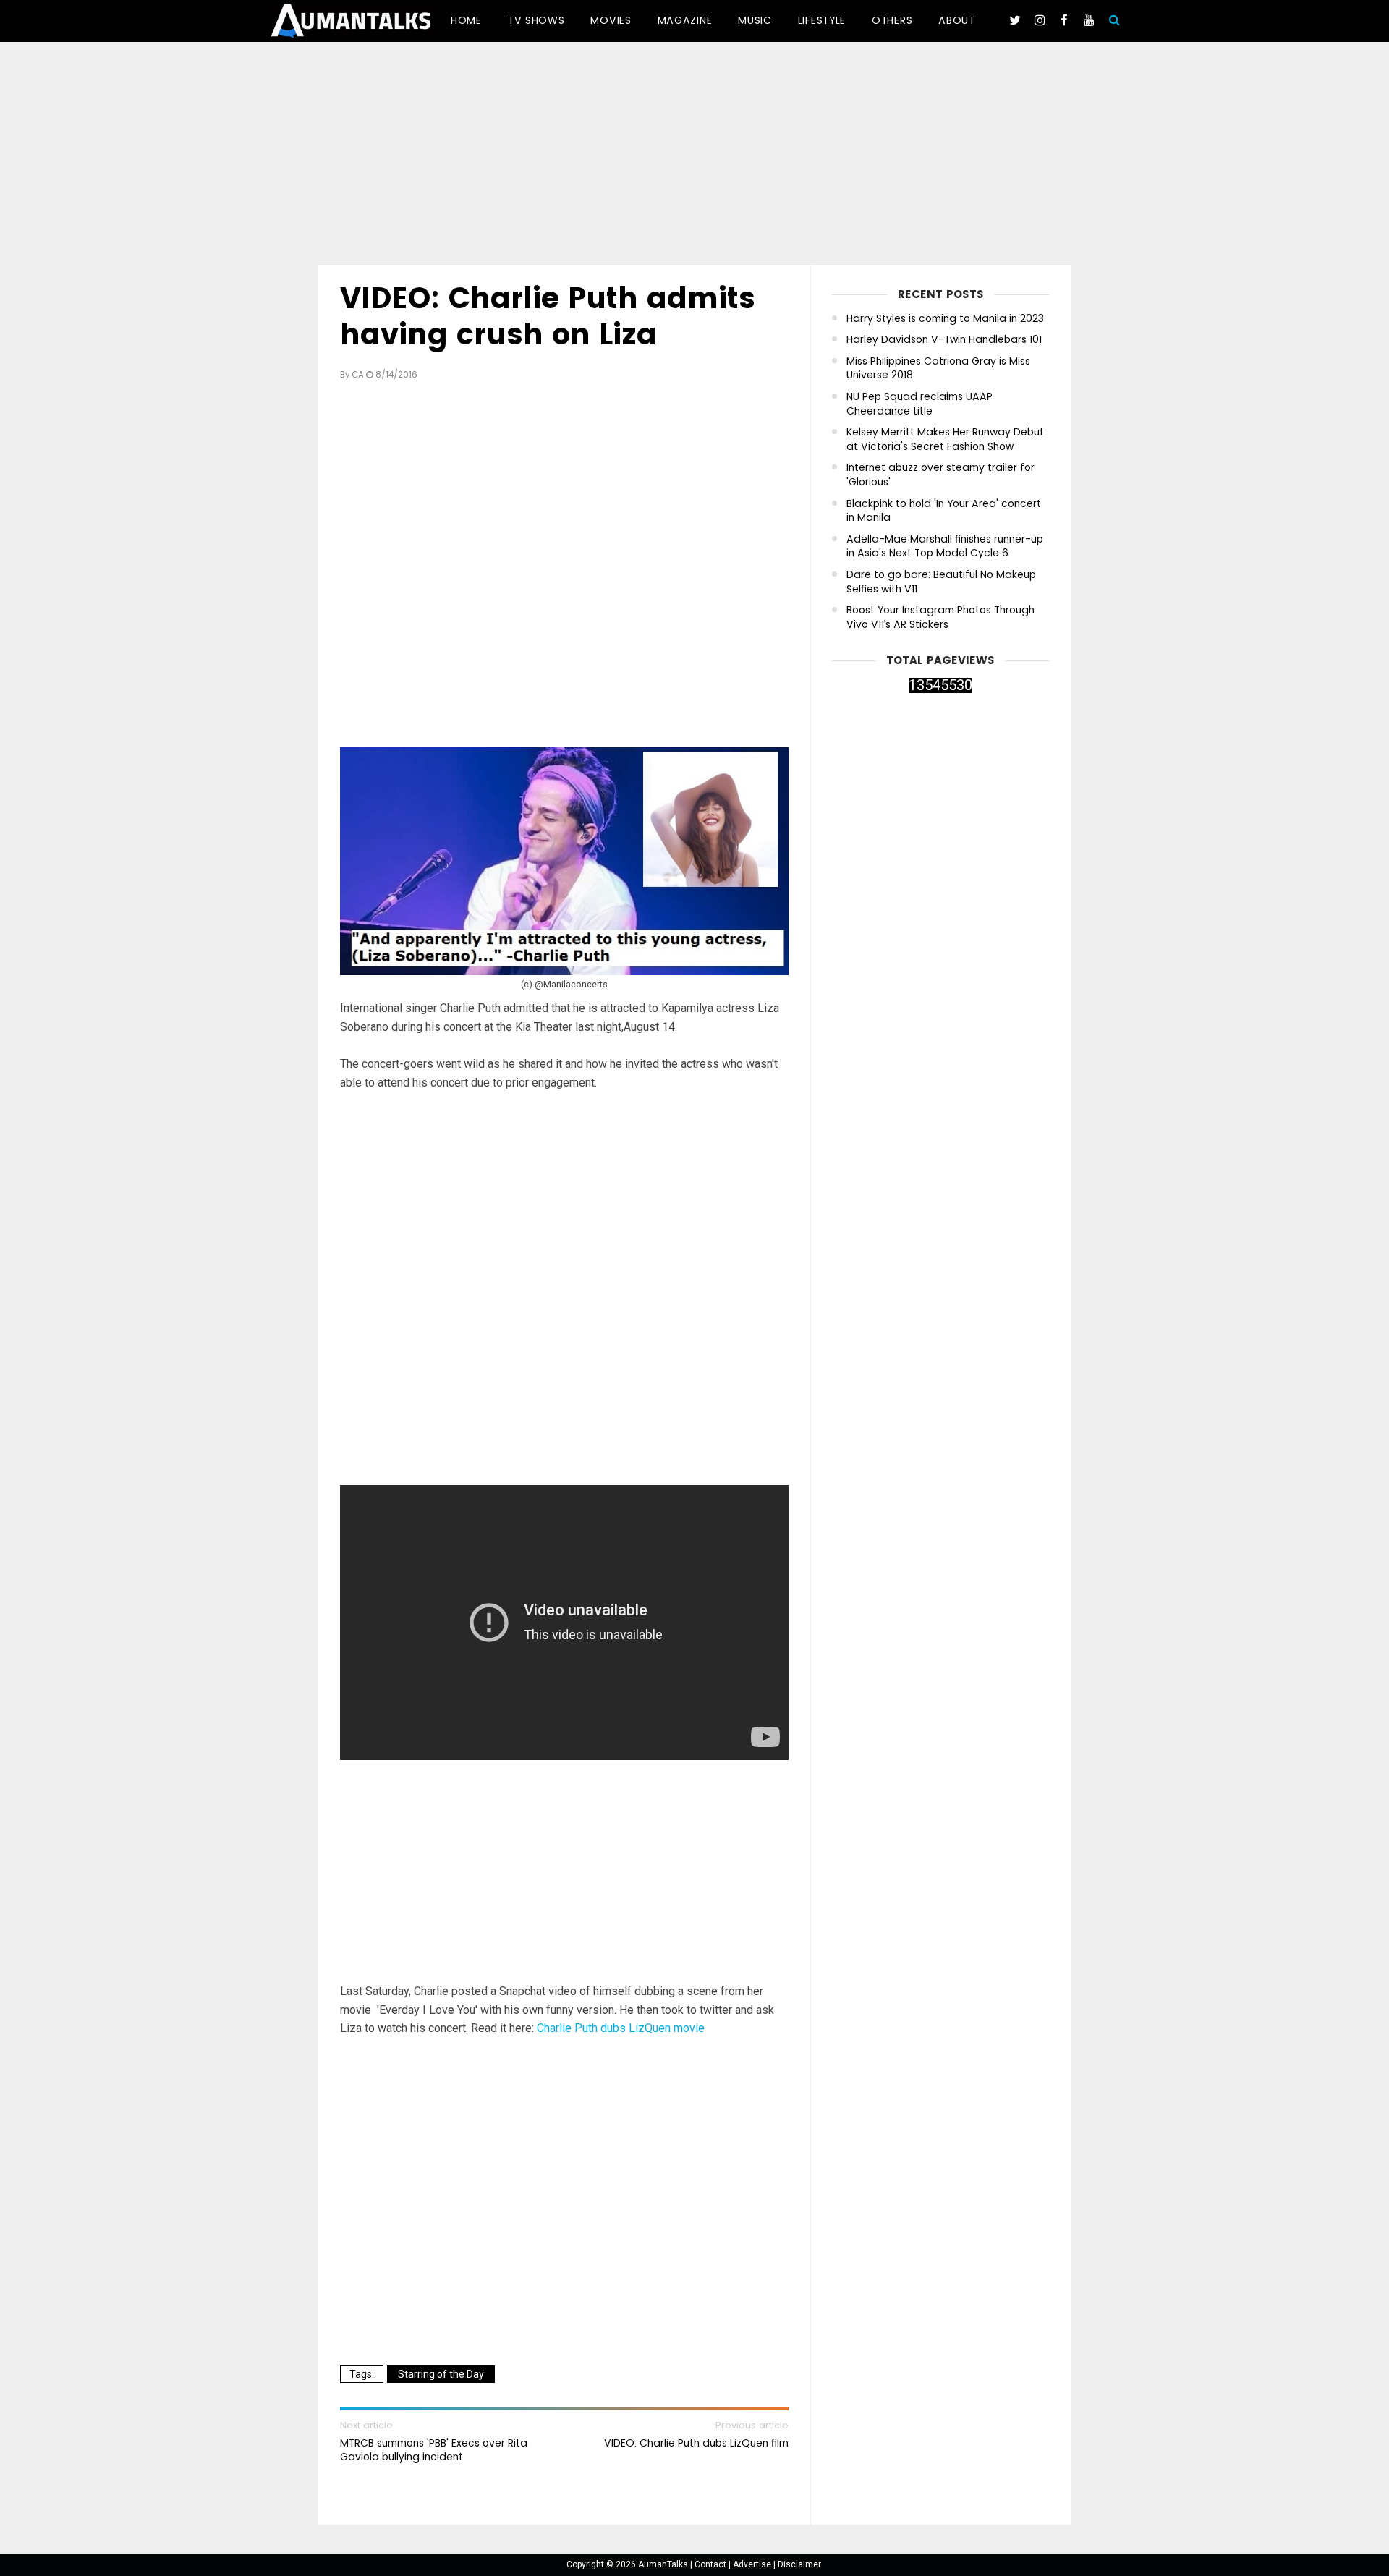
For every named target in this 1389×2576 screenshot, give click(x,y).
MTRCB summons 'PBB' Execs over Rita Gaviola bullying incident (434, 2449)
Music (755, 20)
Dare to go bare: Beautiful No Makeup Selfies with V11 (941, 582)
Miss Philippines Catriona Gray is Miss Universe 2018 (938, 369)
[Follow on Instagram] (1040, 20)
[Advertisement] (694, 156)
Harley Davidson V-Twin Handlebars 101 (944, 340)
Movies (611, 20)
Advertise (753, 2564)
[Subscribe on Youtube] (1089, 20)
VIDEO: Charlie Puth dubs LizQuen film (696, 2443)
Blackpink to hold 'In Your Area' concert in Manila (944, 511)
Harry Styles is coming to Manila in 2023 (945, 319)
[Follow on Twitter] (1015, 20)
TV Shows (536, 20)
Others (892, 20)
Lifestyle (822, 20)
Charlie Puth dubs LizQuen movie (621, 2028)
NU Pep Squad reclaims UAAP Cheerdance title (919, 404)
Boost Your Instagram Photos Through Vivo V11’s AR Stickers (940, 617)
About (957, 20)
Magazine (685, 20)
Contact (712, 2564)
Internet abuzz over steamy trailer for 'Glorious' (940, 475)
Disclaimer (799, 2564)
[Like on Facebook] (1064, 20)
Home (466, 20)
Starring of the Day (441, 2374)
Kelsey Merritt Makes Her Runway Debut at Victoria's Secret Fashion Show (945, 439)
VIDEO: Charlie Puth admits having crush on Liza (548, 316)
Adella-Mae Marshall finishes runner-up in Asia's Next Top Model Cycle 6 (945, 547)
